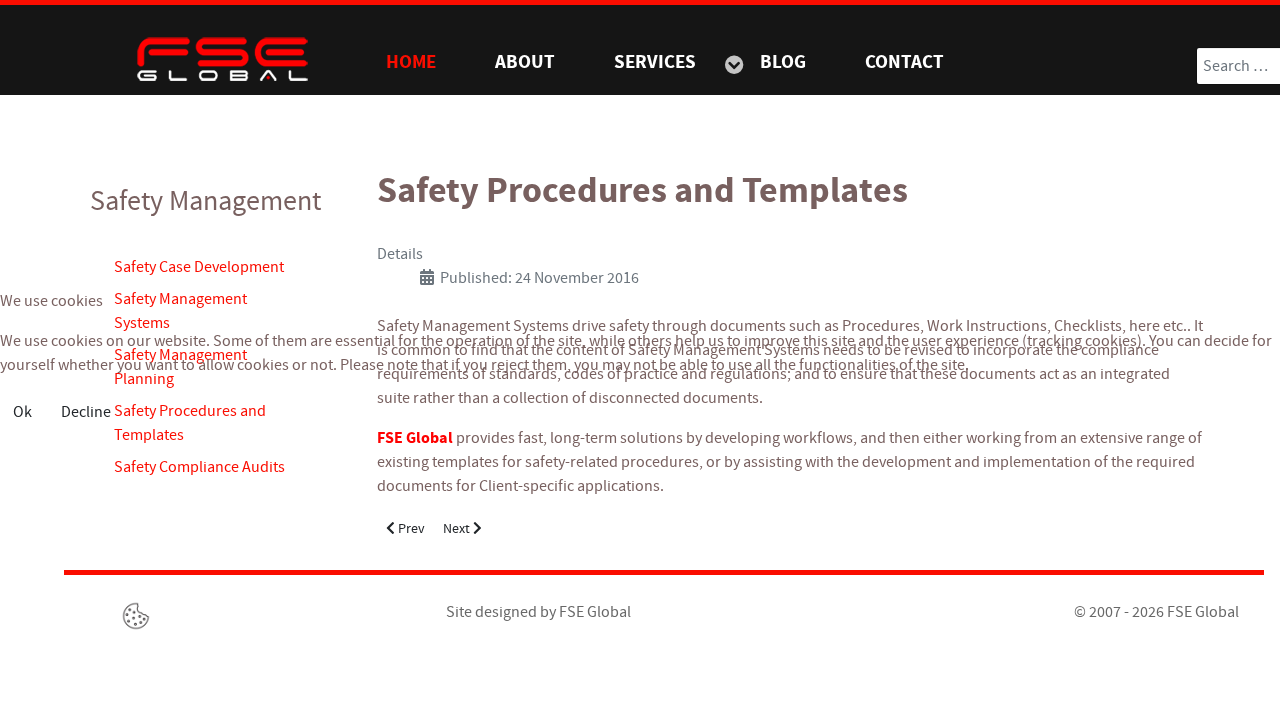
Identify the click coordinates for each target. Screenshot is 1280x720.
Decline (86, 412)
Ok (22, 412)
